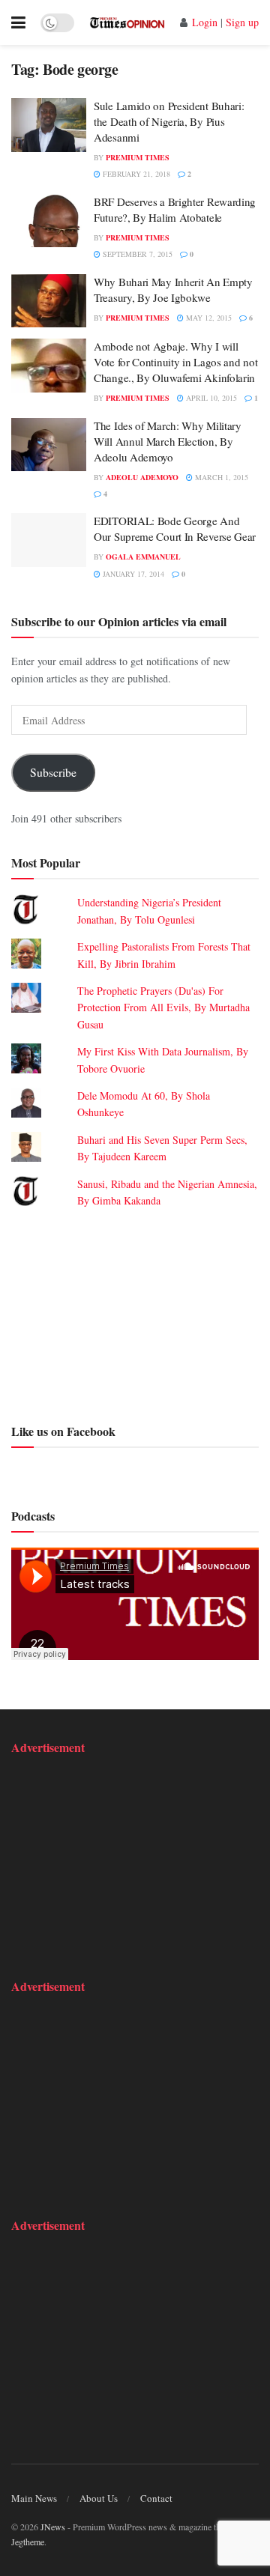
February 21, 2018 (135, 174)
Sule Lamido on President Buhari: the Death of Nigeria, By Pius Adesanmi (169, 121)
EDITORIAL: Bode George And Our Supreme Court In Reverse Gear (175, 528)
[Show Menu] (18, 22)
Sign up (242, 22)
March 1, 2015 (220, 477)
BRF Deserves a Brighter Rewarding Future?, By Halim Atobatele (175, 209)
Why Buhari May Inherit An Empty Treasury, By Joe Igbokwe (173, 290)
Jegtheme (28, 2542)
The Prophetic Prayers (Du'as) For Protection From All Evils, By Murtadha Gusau (163, 1007)
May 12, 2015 (208, 318)
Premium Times (138, 157)
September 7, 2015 (136, 254)
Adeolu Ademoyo (142, 477)
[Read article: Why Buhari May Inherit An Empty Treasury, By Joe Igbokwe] (49, 301)
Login (205, 22)
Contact (156, 2498)
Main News (34, 2498)
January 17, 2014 (132, 574)
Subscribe (53, 772)
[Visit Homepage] (127, 22)
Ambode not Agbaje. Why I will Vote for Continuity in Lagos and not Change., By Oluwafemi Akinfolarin (175, 362)
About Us (99, 2498)
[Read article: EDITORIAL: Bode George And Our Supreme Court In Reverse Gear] (49, 540)
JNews (53, 2527)
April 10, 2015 (210, 398)
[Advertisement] (135, 1313)
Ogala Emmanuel (143, 557)
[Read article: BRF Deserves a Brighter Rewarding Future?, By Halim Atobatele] (49, 221)
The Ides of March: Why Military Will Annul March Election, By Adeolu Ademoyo (168, 441)
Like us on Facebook (63, 1431)
